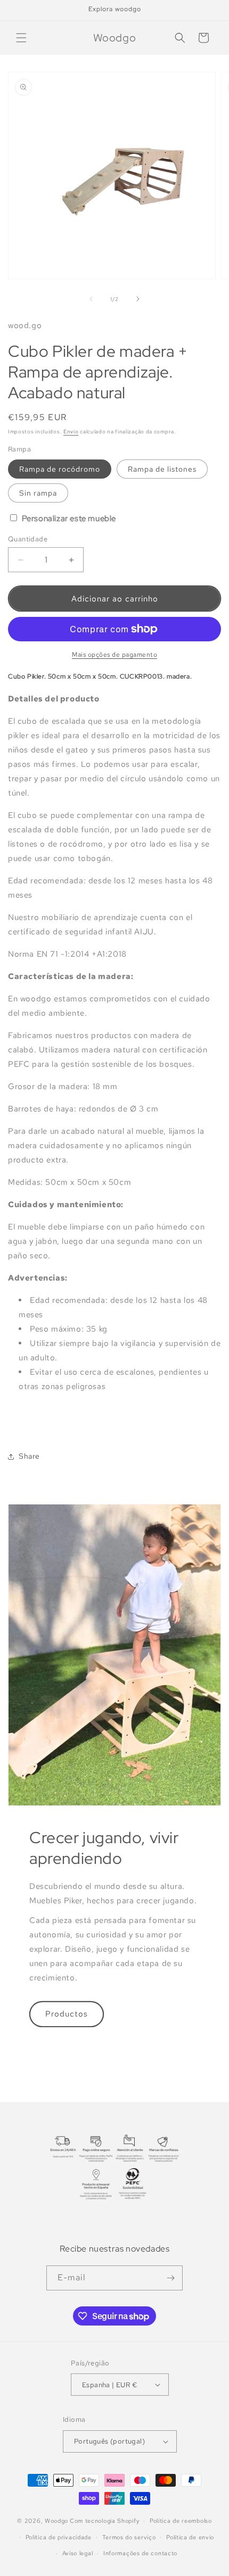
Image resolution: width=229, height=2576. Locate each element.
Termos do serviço (129, 2537)
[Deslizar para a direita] (138, 299)
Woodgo (56, 2521)
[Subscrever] (170, 2278)
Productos (67, 2014)
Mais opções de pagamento (114, 655)
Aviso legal (78, 2553)
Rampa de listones (162, 469)
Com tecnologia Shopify (104, 2521)
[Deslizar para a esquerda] (91, 299)
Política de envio (190, 2537)
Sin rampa (38, 493)
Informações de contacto (140, 2553)
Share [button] (29, 1456)
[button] (21, 38)
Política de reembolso (181, 2521)
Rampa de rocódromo (60, 469)
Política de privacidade (59, 2537)
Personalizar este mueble (68, 518)
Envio (71, 432)
